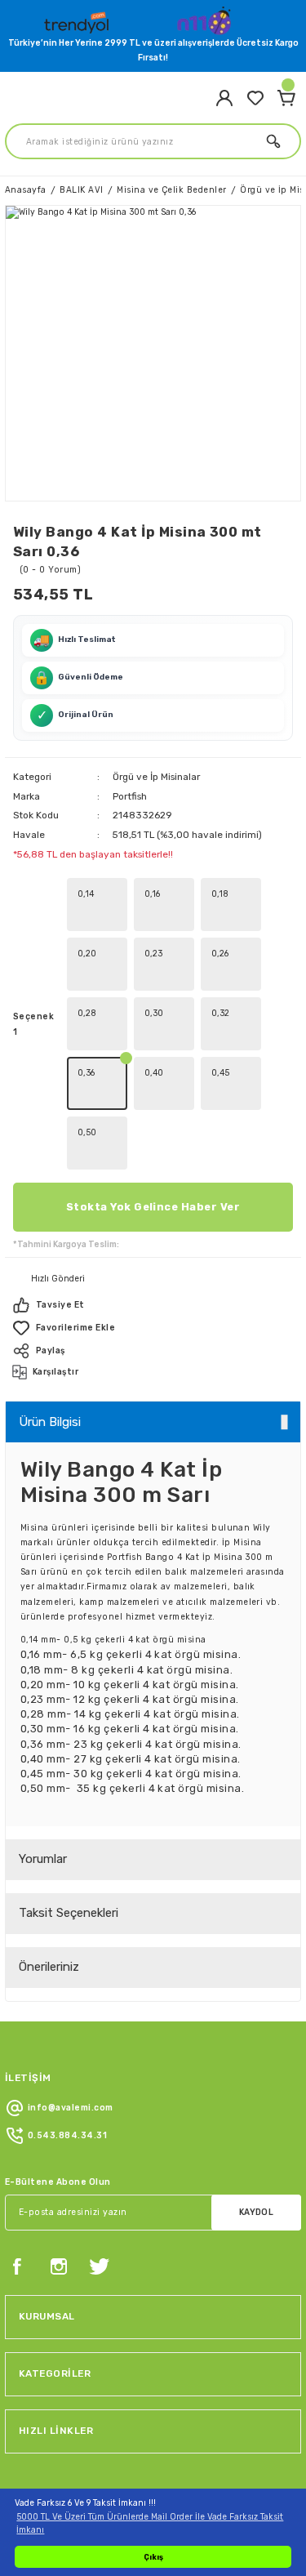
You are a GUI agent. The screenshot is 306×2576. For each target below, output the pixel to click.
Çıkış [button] (153, 2557)
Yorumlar (43, 1859)
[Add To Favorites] (153, 1328)
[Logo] (78, 19)
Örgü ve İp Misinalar (156, 777)
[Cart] (286, 98)
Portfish (130, 796)
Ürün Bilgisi (50, 1422)
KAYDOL (257, 2212)
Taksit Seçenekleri (69, 1913)
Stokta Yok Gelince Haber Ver (153, 1207)
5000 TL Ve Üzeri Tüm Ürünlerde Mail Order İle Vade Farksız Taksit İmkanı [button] (150, 2523)
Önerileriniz (49, 1967)
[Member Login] (224, 98)
